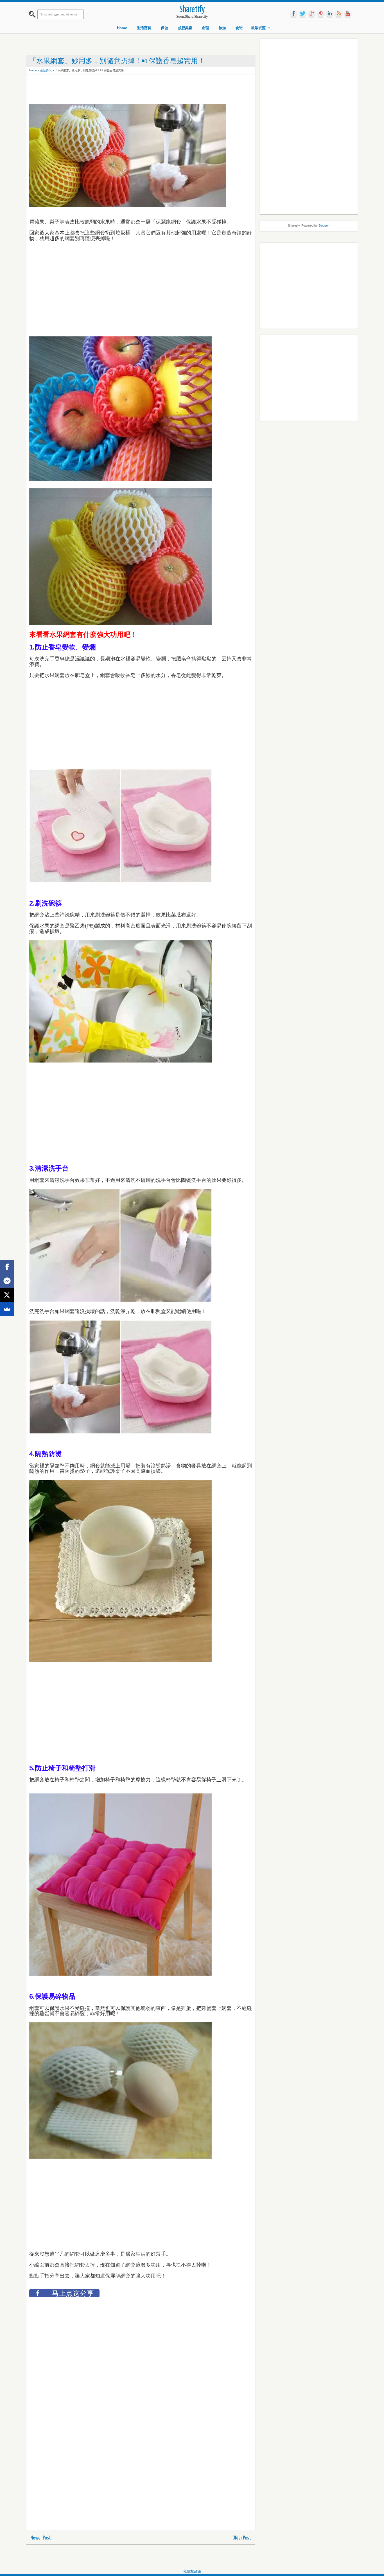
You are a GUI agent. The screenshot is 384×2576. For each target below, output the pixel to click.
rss (339, 14)
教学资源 (258, 28)
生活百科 (144, 28)
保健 (164, 28)
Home (122, 28)
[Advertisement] (132, 90)
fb (294, 14)
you (348, 14)
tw (303, 14)
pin (321, 14)
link (330, 14)
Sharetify (192, 10)
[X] (7, 1295)
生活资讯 (46, 70)
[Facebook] (7, 1267)
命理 (205, 28)
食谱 (239, 28)
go (312, 14)
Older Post (242, 2538)
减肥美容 (185, 28)
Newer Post (41, 2538)
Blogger (324, 225)
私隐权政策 (192, 2571)
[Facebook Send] (7, 1281)
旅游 (222, 28)
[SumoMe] (7, 1309)
